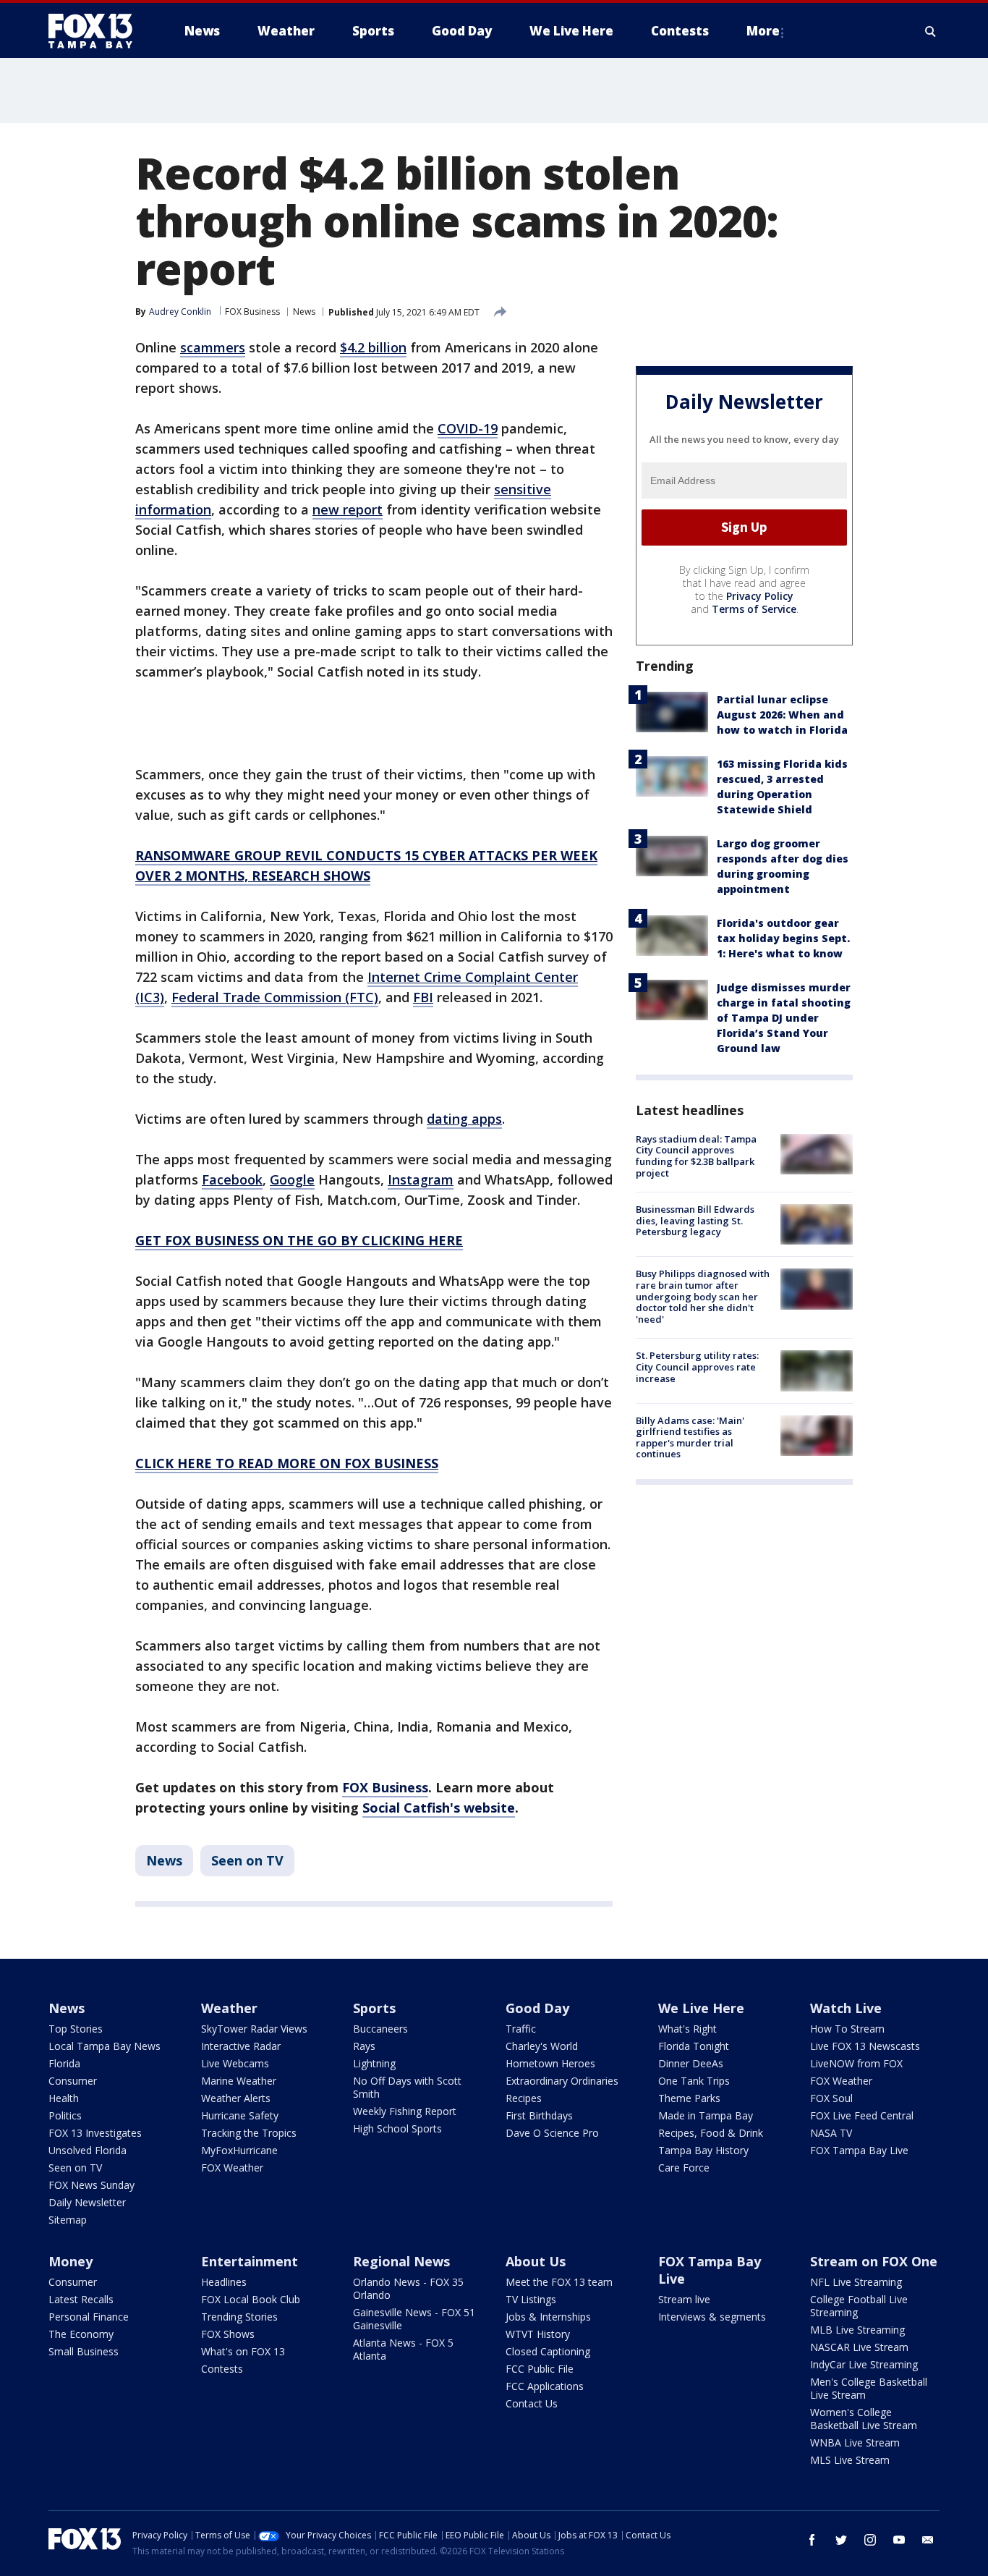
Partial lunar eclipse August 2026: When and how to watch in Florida (782, 715)
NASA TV (831, 2133)
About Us (536, 2261)
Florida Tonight (694, 2046)
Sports (374, 2008)
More (763, 31)
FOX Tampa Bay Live (859, 2150)
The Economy (81, 2334)
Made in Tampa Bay (706, 2115)
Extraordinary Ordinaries (562, 2081)
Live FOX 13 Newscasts (865, 2046)
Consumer (73, 2081)
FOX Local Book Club (251, 2299)
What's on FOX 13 (243, 2351)
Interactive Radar (241, 2046)
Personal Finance (89, 2317)
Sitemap (68, 2220)
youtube (899, 2540)
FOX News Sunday (91, 2185)
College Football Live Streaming (859, 2306)
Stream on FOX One (874, 2261)
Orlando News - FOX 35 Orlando (408, 2288)
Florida (64, 2063)
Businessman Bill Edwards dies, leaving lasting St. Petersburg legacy (695, 1220)
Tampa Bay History (703, 2150)
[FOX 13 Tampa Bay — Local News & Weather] (96, 31)
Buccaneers (380, 2029)
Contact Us (532, 2403)
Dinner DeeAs (691, 2063)
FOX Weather (232, 2168)
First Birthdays (539, 2115)
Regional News (401, 2261)
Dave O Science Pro (552, 2133)
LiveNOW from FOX (856, 2063)
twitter (841, 2540)
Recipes (524, 2098)
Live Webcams (235, 2063)
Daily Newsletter (87, 2202)
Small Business (84, 2351)
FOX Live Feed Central (862, 2115)
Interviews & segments (712, 2317)
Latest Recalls (81, 2299)
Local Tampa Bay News (105, 2046)
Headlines (224, 2282)
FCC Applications (545, 2386)
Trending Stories (239, 2317)
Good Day (537, 2008)
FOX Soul (831, 2098)
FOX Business (252, 312)
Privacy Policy (760, 596)
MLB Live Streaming (857, 2330)
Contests (222, 2369)
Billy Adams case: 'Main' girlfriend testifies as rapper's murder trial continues (690, 1437)
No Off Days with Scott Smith (407, 2087)
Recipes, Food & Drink (711, 2133)
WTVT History (538, 2334)
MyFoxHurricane (239, 2150)
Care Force (684, 2168)
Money (71, 2261)
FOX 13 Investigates (95, 2133)
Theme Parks (689, 2098)
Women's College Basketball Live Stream (864, 2419)
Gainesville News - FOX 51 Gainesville (414, 2319)
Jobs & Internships (548, 2317)
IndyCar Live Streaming (864, 2364)
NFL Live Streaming (856, 2282)
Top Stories (76, 2029)
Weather (229, 2008)
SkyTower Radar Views (254, 2029)
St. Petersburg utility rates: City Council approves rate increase (697, 1367)
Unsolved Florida (88, 2150)
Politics (65, 2115)
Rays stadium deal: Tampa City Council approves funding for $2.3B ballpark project (696, 1156)
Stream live (684, 2299)
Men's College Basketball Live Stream (869, 2388)
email (928, 2540)
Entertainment (250, 2261)
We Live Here (701, 2008)
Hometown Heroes (550, 2063)
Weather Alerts (236, 2098)
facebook (812, 2540)
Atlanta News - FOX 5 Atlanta (403, 2349)
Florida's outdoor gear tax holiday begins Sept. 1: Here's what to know (783, 938)
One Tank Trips (694, 2081)
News (304, 312)
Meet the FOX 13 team (559, 2282)
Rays (364, 2046)
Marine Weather (239, 2081)
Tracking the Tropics (249, 2133)
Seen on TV (247, 1860)
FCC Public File (540, 2369)
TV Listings (531, 2299)
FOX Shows (228, 2334)
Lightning (374, 2063)
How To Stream (847, 2029)
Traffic (521, 2029)
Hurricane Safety (240, 2115)
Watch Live (846, 2008)
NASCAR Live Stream (859, 2347)
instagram (870, 2540)
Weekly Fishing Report (405, 2111)
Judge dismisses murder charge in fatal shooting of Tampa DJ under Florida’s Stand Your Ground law (784, 1018)
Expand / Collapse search (931, 31)
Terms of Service (754, 609)
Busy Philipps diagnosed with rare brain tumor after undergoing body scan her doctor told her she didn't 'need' (703, 1296)
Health (64, 2098)
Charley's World (542, 2046)
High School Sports (397, 2128)
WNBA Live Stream (855, 2442)
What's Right (687, 2029)
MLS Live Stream (850, 2460)
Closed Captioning (548, 2351)
